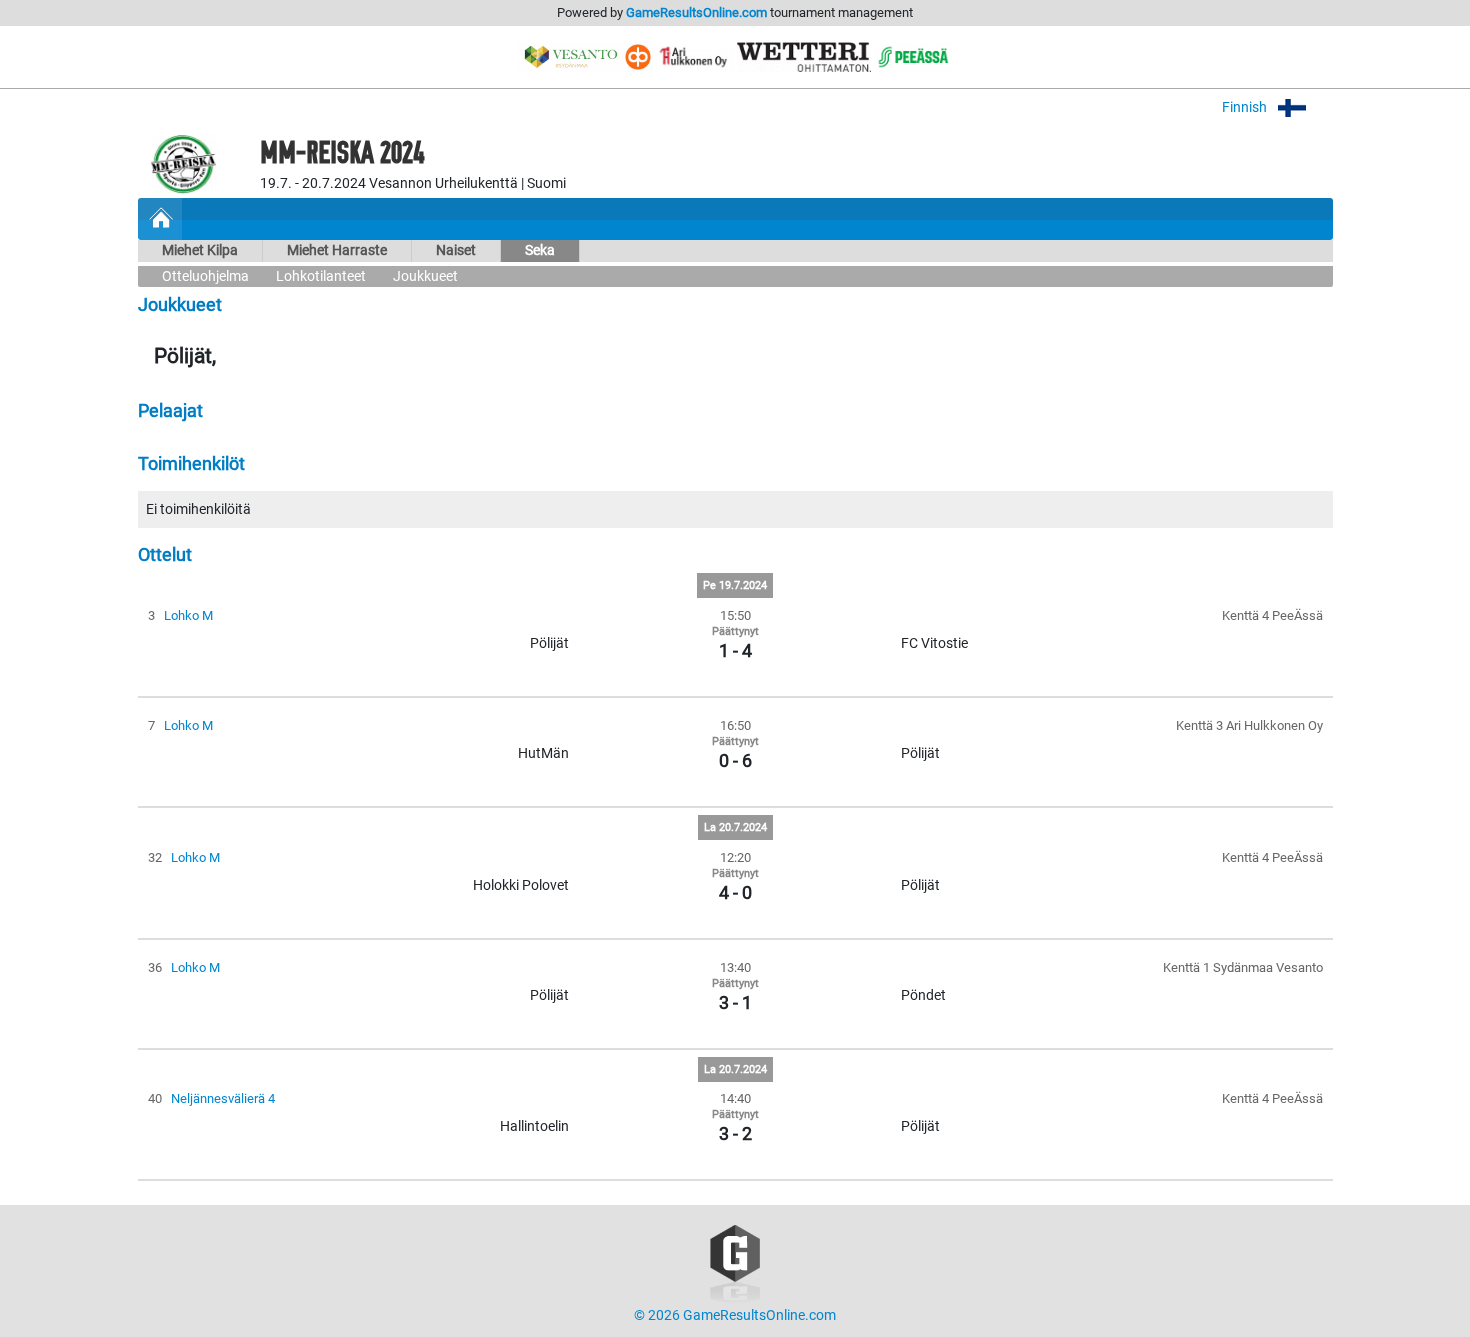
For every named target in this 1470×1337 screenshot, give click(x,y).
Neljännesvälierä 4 (223, 1098)
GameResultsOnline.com (696, 12)
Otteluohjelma (205, 276)
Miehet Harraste (337, 250)
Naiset (456, 250)
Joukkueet (425, 276)
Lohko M (188, 615)
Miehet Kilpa (200, 250)
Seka (540, 250)
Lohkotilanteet (321, 276)
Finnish (1246, 107)
